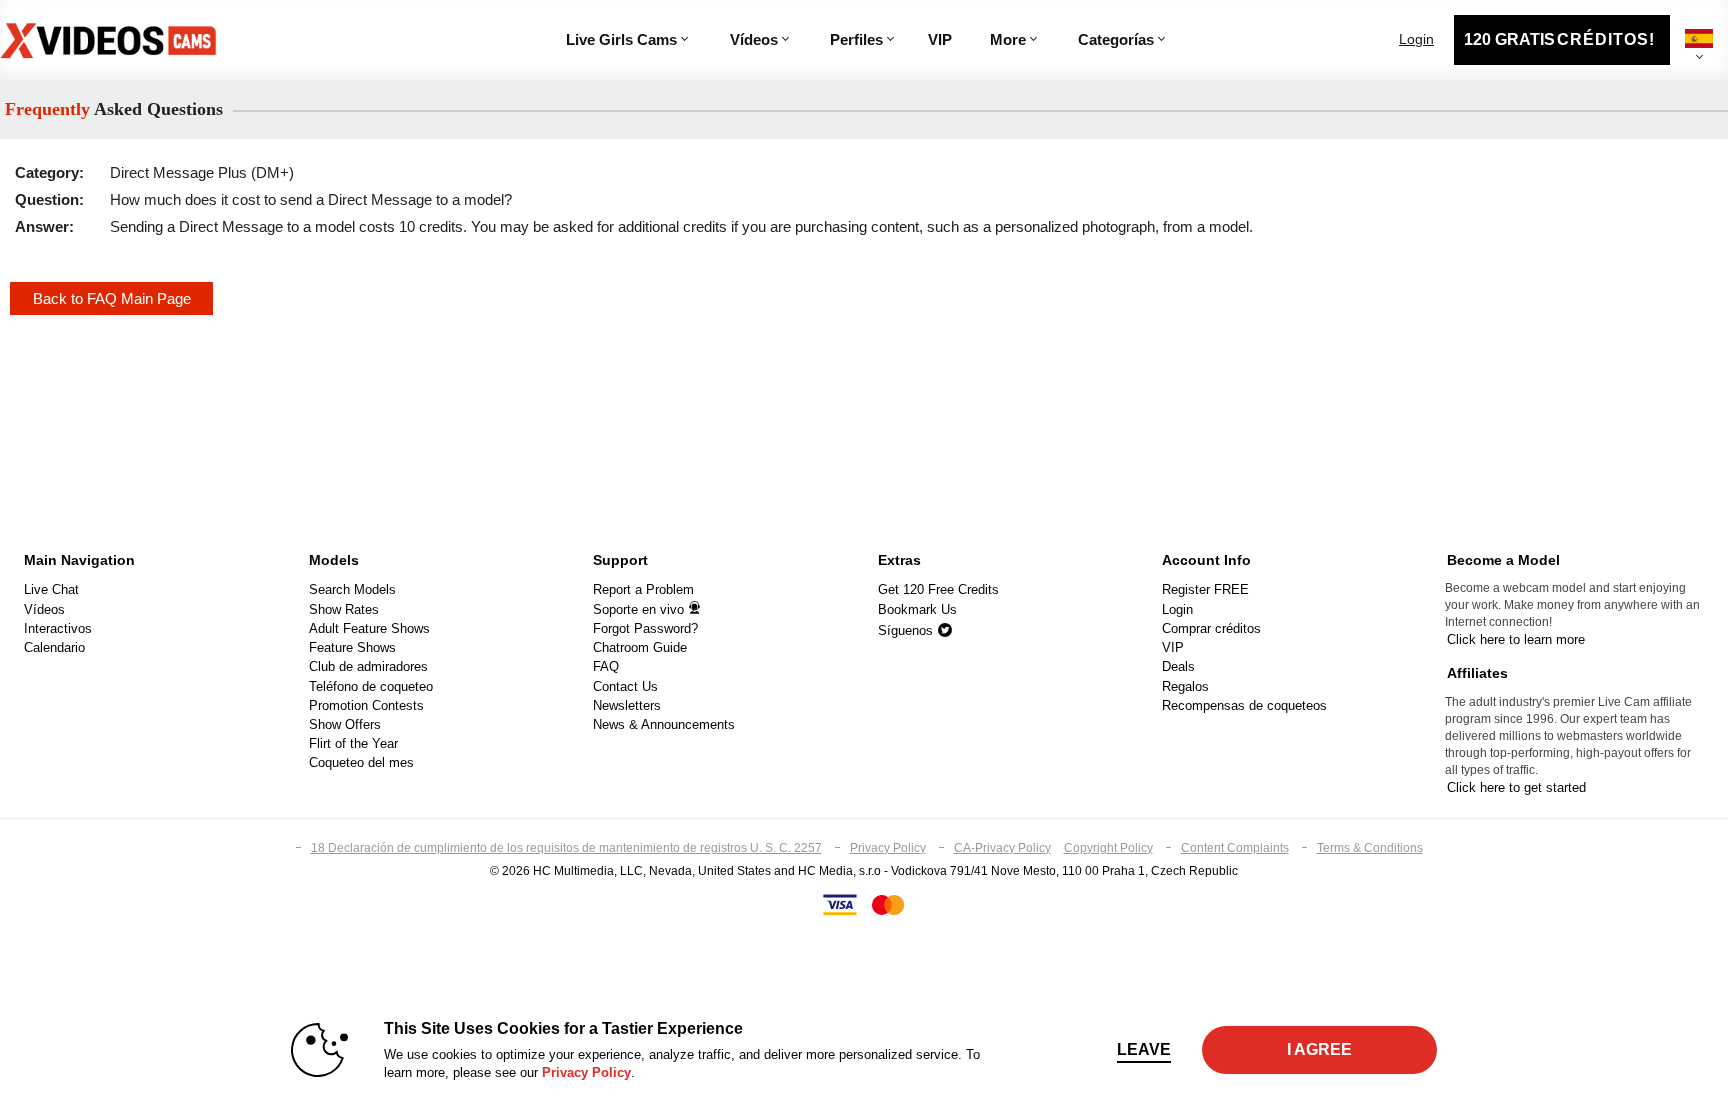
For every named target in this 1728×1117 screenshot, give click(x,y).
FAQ (606, 666)
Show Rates (344, 609)
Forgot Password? (645, 628)
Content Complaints (1235, 848)
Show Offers (345, 724)
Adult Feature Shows (369, 628)
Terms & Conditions (1370, 848)
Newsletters (627, 705)
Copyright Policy (1108, 848)
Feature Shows (352, 647)
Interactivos (58, 628)
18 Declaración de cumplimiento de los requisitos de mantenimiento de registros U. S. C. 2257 (566, 848)
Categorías (1116, 39)
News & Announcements (664, 724)
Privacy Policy (888, 848)
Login (1416, 39)
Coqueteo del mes (361, 762)
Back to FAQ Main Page (112, 298)
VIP (940, 39)
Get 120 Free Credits (938, 589)
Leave (1144, 1049)
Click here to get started (1516, 787)
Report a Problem (643, 589)
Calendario (54, 647)
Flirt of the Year (353, 743)
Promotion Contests (366, 705)
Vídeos (754, 39)
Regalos (1185, 686)
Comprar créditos (1211, 628)
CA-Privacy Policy (1002, 848)
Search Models (352, 589)
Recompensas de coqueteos (1244, 705)
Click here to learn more (1516, 639)
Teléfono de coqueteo (371, 686)
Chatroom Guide (640, 647)
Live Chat (51, 589)
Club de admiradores (368, 666)
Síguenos (907, 630)
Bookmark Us (917, 609)
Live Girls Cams (621, 39)
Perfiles (856, 39)
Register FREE (1205, 589)
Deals (1178, 666)
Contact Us (625, 686)
